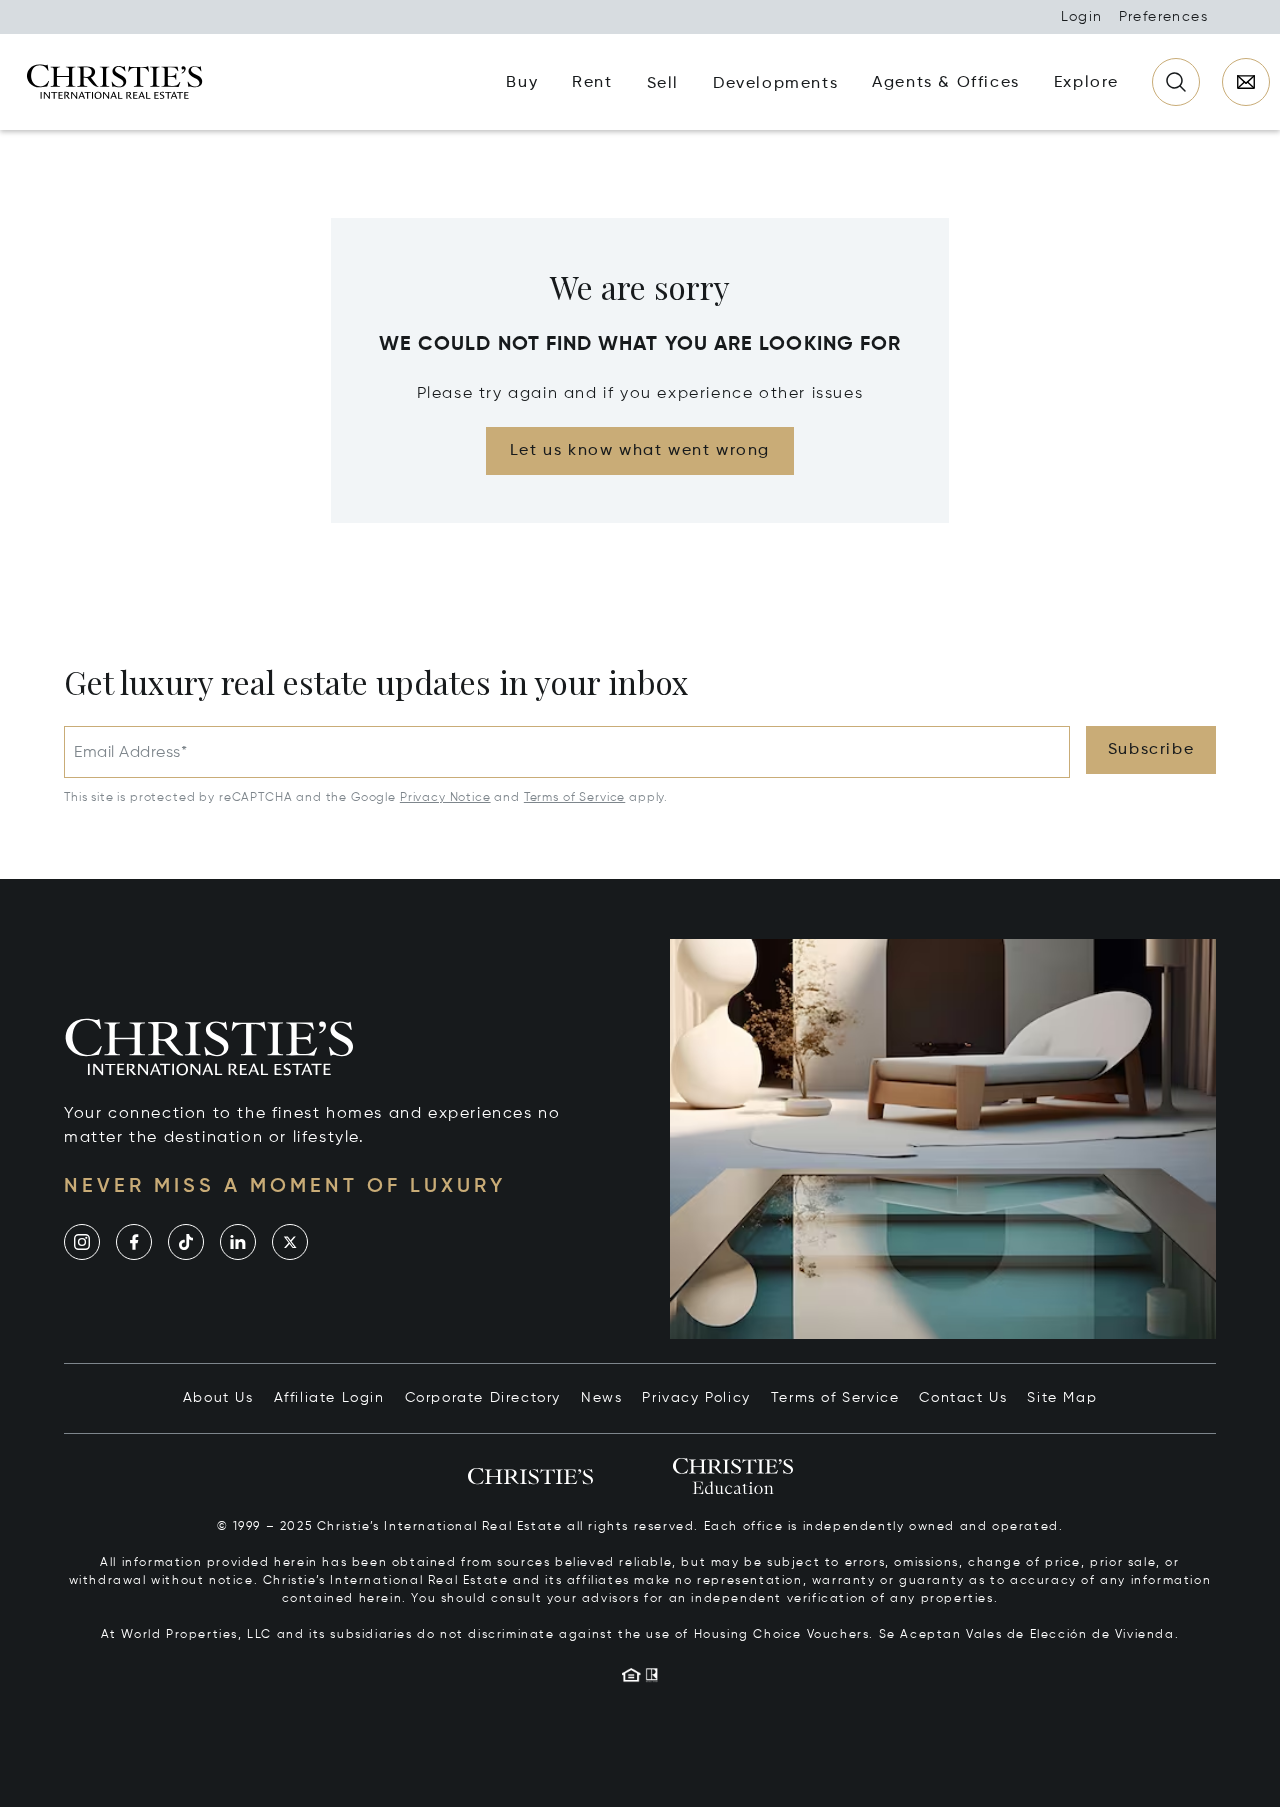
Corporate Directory (483, 1398)
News (601, 1398)
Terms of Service (574, 798)
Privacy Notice (445, 798)
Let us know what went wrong (640, 451)
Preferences (1163, 17)
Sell (663, 84)
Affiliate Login (329, 1398)
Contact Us (963, 1398)
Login (1082, 17)
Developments (775, 84)
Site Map (1062, 1398)
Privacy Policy (696, 1398)
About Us (218, 1398)
